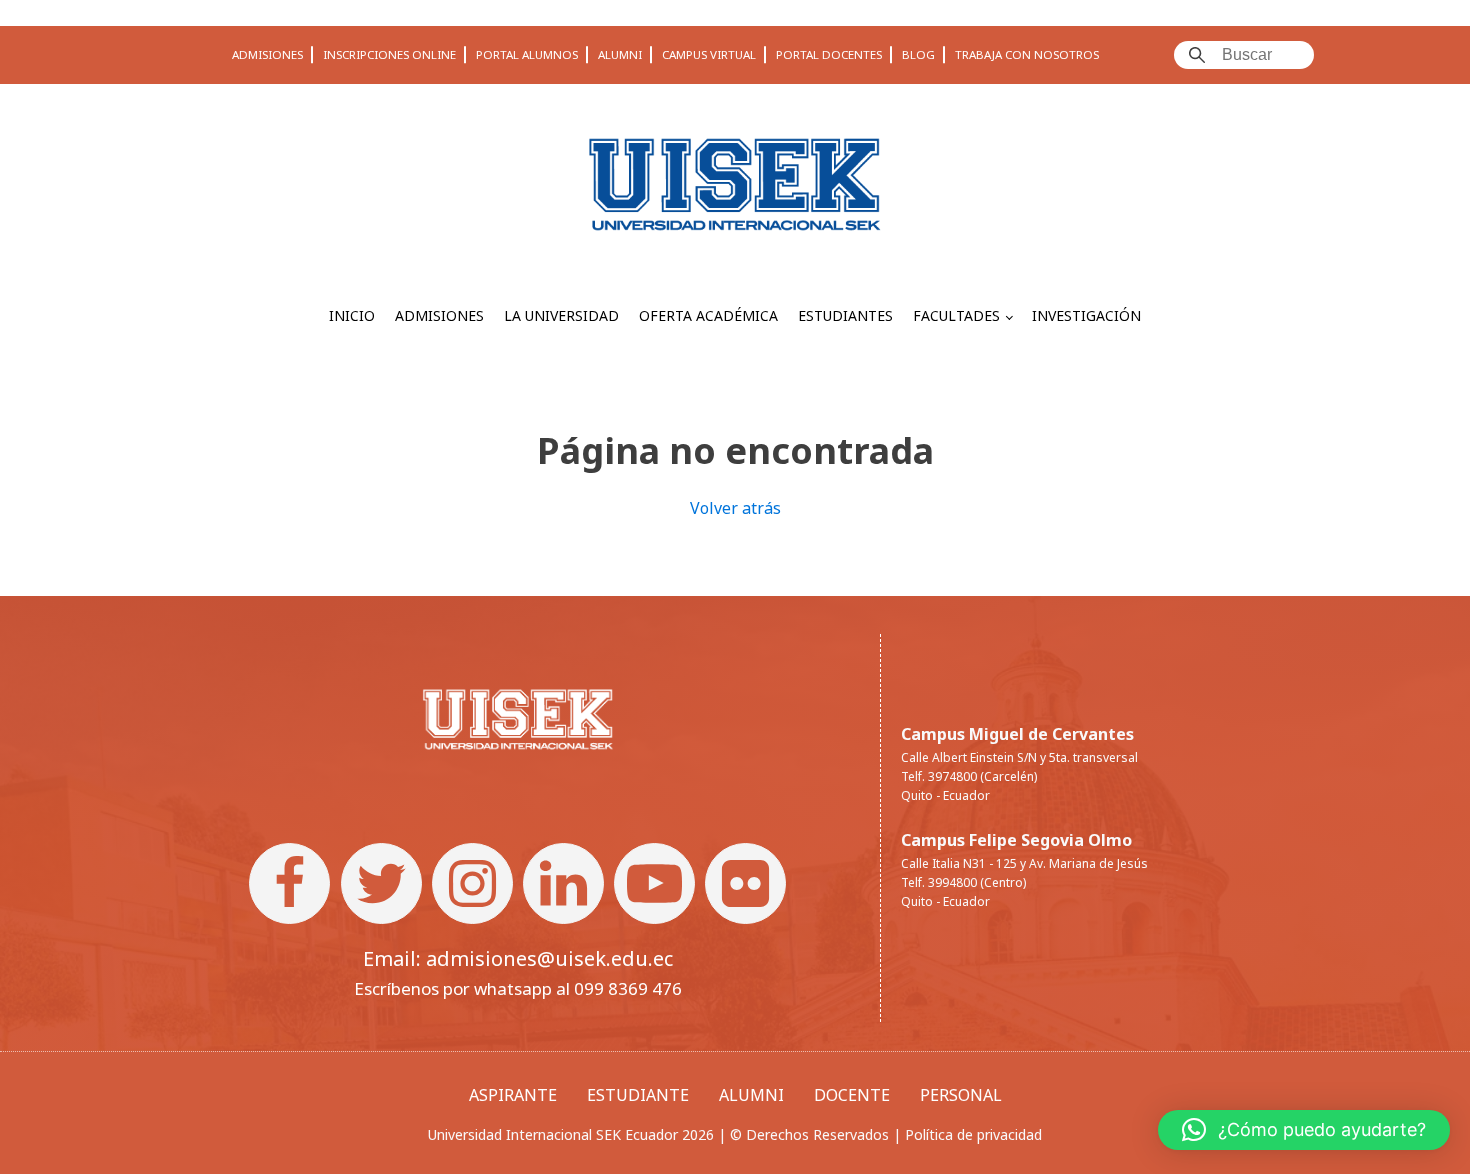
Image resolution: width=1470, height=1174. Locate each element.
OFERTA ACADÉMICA (708, 315)
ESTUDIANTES (845, 315)
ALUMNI (620, 54)
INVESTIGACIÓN (1086, 315)
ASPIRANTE (513, 1095)
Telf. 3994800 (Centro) (963, 882)
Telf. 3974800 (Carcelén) (969, 776)
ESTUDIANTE (638, 1095)
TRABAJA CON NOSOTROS (1027, 54)
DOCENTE (852, 1095)
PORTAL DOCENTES (829, 54)
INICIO (352, 315)
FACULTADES (956, 315)
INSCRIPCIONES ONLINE (389, 54)
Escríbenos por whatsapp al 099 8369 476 (518, 988)
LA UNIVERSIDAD (561, 315)
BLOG (918, 54)
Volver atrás (735, 508)
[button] (1304, 1130)
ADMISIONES (267, 54)
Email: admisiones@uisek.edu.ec (518, 958)
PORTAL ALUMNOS (527, 54)
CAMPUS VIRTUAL (709, 54)
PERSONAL (961, 1095)
